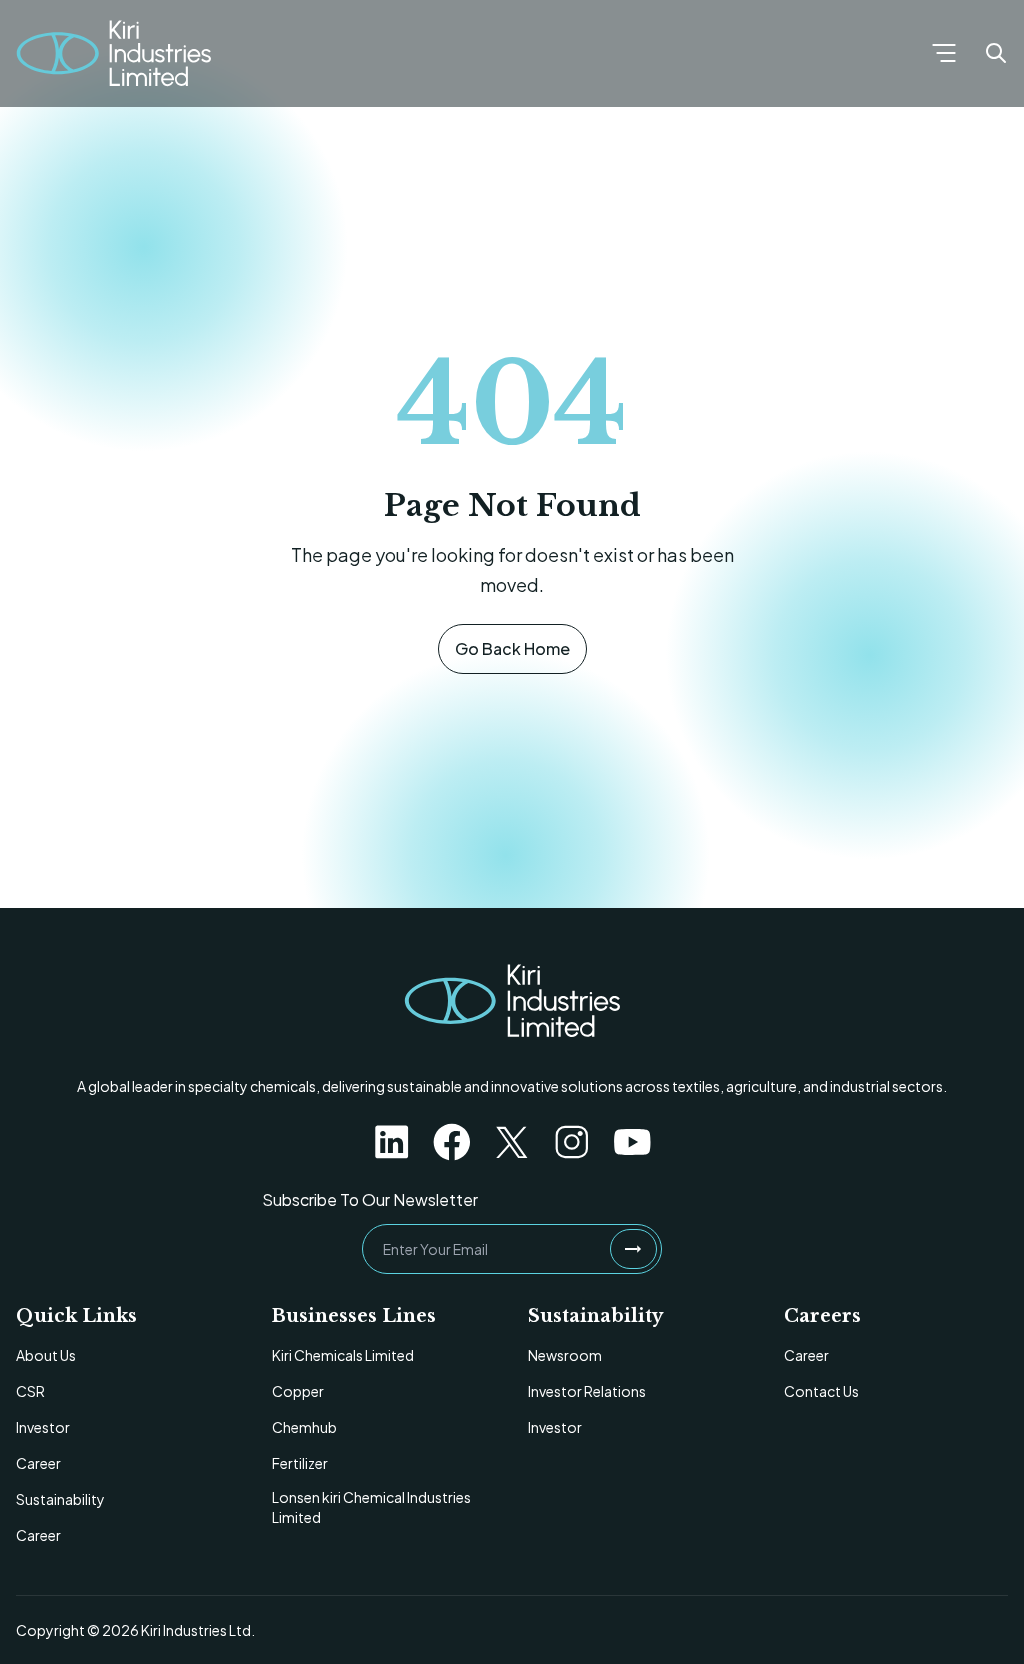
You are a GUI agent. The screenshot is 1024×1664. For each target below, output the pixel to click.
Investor (43, 1427)
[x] (512, 1142)
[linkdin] (392, 1142)
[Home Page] (113, 53)
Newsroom (565, 1355)
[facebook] (452, 1142)
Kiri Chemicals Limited (343, 1355)
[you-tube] (632, 1142)
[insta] (572, 1142)
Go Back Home (512, 648)
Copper (298, 1391)
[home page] (512, 1001)
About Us (46, 1355)
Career (38, 1463)
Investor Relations (587, 1391)
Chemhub (304, 1427)
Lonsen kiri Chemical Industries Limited (371, 1507)
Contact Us (821, 1391)
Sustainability (60, 1499)
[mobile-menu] (944, 53)
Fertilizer (300, 1463)
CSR (30, 1391)
